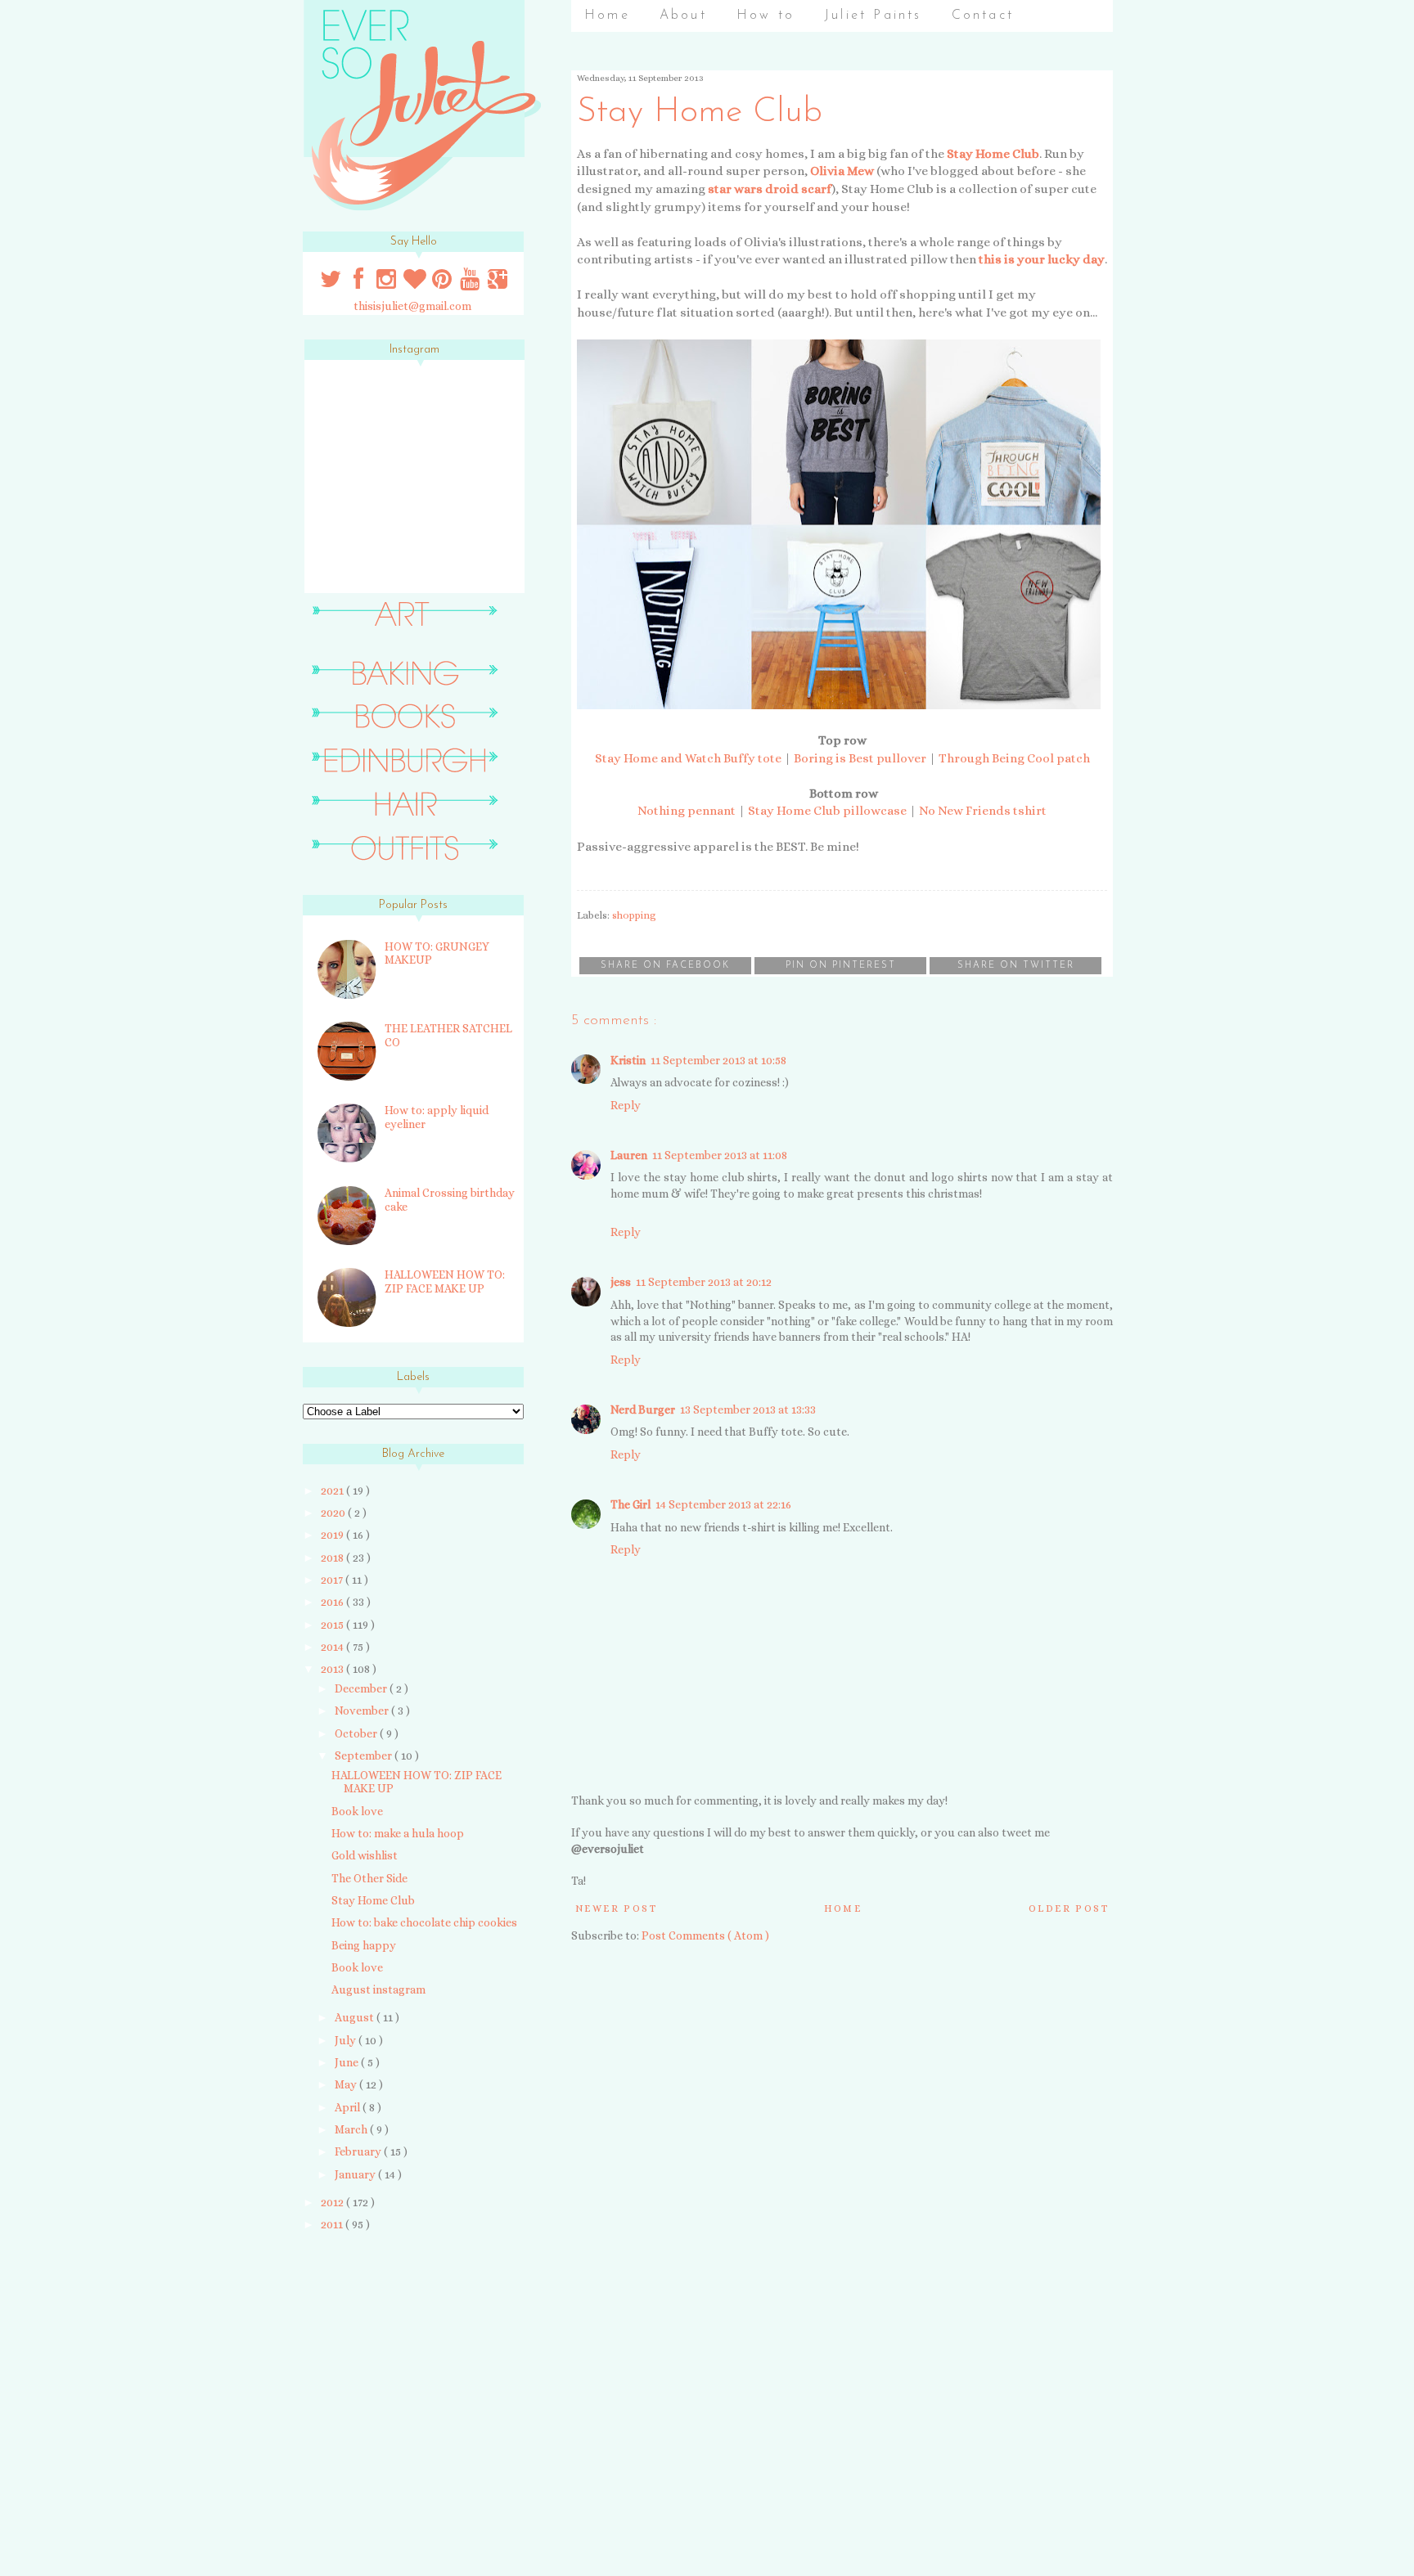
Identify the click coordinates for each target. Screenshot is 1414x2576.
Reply (626, 1105)
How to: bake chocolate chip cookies (424, 1922)
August (356, 2017)
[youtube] (471, 283)
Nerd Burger (643, 1409)
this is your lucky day (1042, 259)
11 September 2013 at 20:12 (704, 1282)
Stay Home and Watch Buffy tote (688, 758)
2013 (333, 1669)
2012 (333, 2202)
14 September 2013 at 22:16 (723, 1504)
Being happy (364, 1945)
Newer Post (616, 1908)
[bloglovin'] (416, 283)
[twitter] (332, 283)
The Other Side (369, 1878)
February (359, 2151)
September (365, 1756)
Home (607, 16)
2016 (333, 1602)
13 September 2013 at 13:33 (748, 1409)
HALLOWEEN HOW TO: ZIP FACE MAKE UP (445, 1281)
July (347, 2040)
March (352, 2129)
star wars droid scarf (770, 189)
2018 (333, 1558)
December (362, 1688)
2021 (333, 1490)
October (357, 1733)
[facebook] (359, 283)
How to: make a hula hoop (398, 1833)
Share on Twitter (1016, 966)
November (363, 1711)
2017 (333, 1580)
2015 (333, 1625)
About (683, 16)
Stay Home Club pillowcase (827, 811)
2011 (333, 2224)
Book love (357, 1811)
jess (621, 1282)
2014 (333, 1647)
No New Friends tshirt (983, 811)
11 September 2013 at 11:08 (720, 1155)
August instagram (378, 1989)
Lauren (629, 1155)
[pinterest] (444, 283)
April (349, 2107)
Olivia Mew (842, 171)
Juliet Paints (873, 16)
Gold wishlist (365, 1855)
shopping (634, 915)
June (348, 2062)
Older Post (1069, 1908)
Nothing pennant (687, 811)
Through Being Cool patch (1014, 758)
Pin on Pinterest (841, 966)
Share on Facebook (665, 966)
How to (766, 16)
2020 (334, 1513)
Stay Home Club (993, 154)
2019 (333, 1535)
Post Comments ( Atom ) (705, 1935)
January (356, 2174)
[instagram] (388, 283)
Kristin (628, 1060)
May (347, 2084)
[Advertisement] (407, 2361)
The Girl (630, 1504)
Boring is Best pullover (860, 758)
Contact (983, 16)
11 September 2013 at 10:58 (718, 1060)
